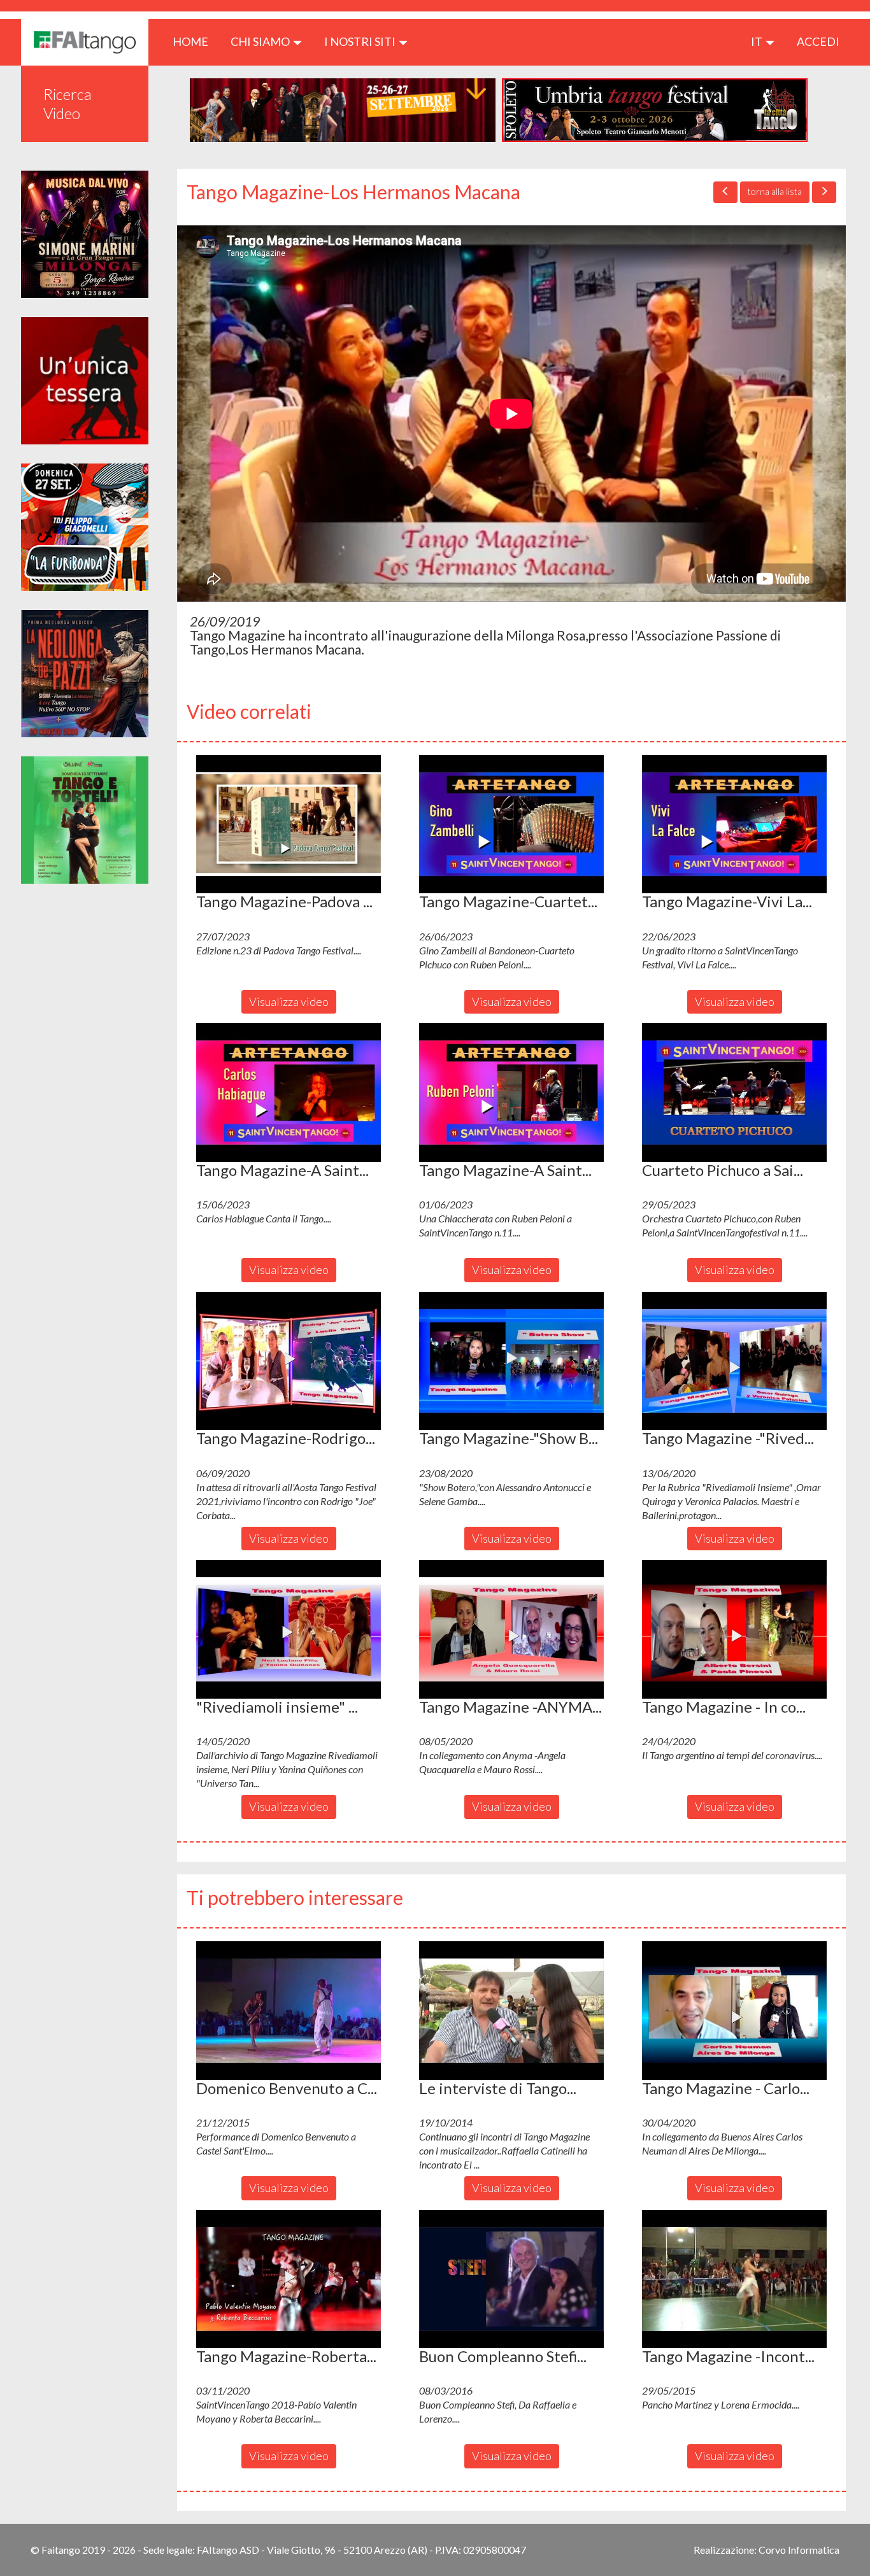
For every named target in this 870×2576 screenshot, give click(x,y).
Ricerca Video (68, 103)
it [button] (758, 41)
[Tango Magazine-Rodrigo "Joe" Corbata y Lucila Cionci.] (289, 1361)
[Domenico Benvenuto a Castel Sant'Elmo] (289, 2011)
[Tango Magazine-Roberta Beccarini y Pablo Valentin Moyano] (289, 2279)
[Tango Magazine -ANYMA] (511, 1629)
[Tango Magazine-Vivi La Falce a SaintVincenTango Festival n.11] (734, 824)
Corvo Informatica (799, 2550)
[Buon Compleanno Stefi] (511, 2279)
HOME (195, 41)
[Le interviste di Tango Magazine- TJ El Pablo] (511, 2011)
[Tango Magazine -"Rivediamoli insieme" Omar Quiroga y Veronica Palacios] (734, 1361)
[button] (289, 824)
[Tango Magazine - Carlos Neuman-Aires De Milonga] (734, 2011)
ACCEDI (818, 41)
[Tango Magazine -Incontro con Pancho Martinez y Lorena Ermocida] (734, 2279)
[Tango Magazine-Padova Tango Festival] (289, 824)
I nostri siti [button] (361, 41)
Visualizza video (289, 1001)
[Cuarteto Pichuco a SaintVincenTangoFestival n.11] (734, 1093)
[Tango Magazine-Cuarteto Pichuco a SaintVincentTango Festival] (511, 824)
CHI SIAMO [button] (261, 41)
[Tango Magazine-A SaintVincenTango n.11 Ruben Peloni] (511, 1093)
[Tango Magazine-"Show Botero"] (511, 1361)
